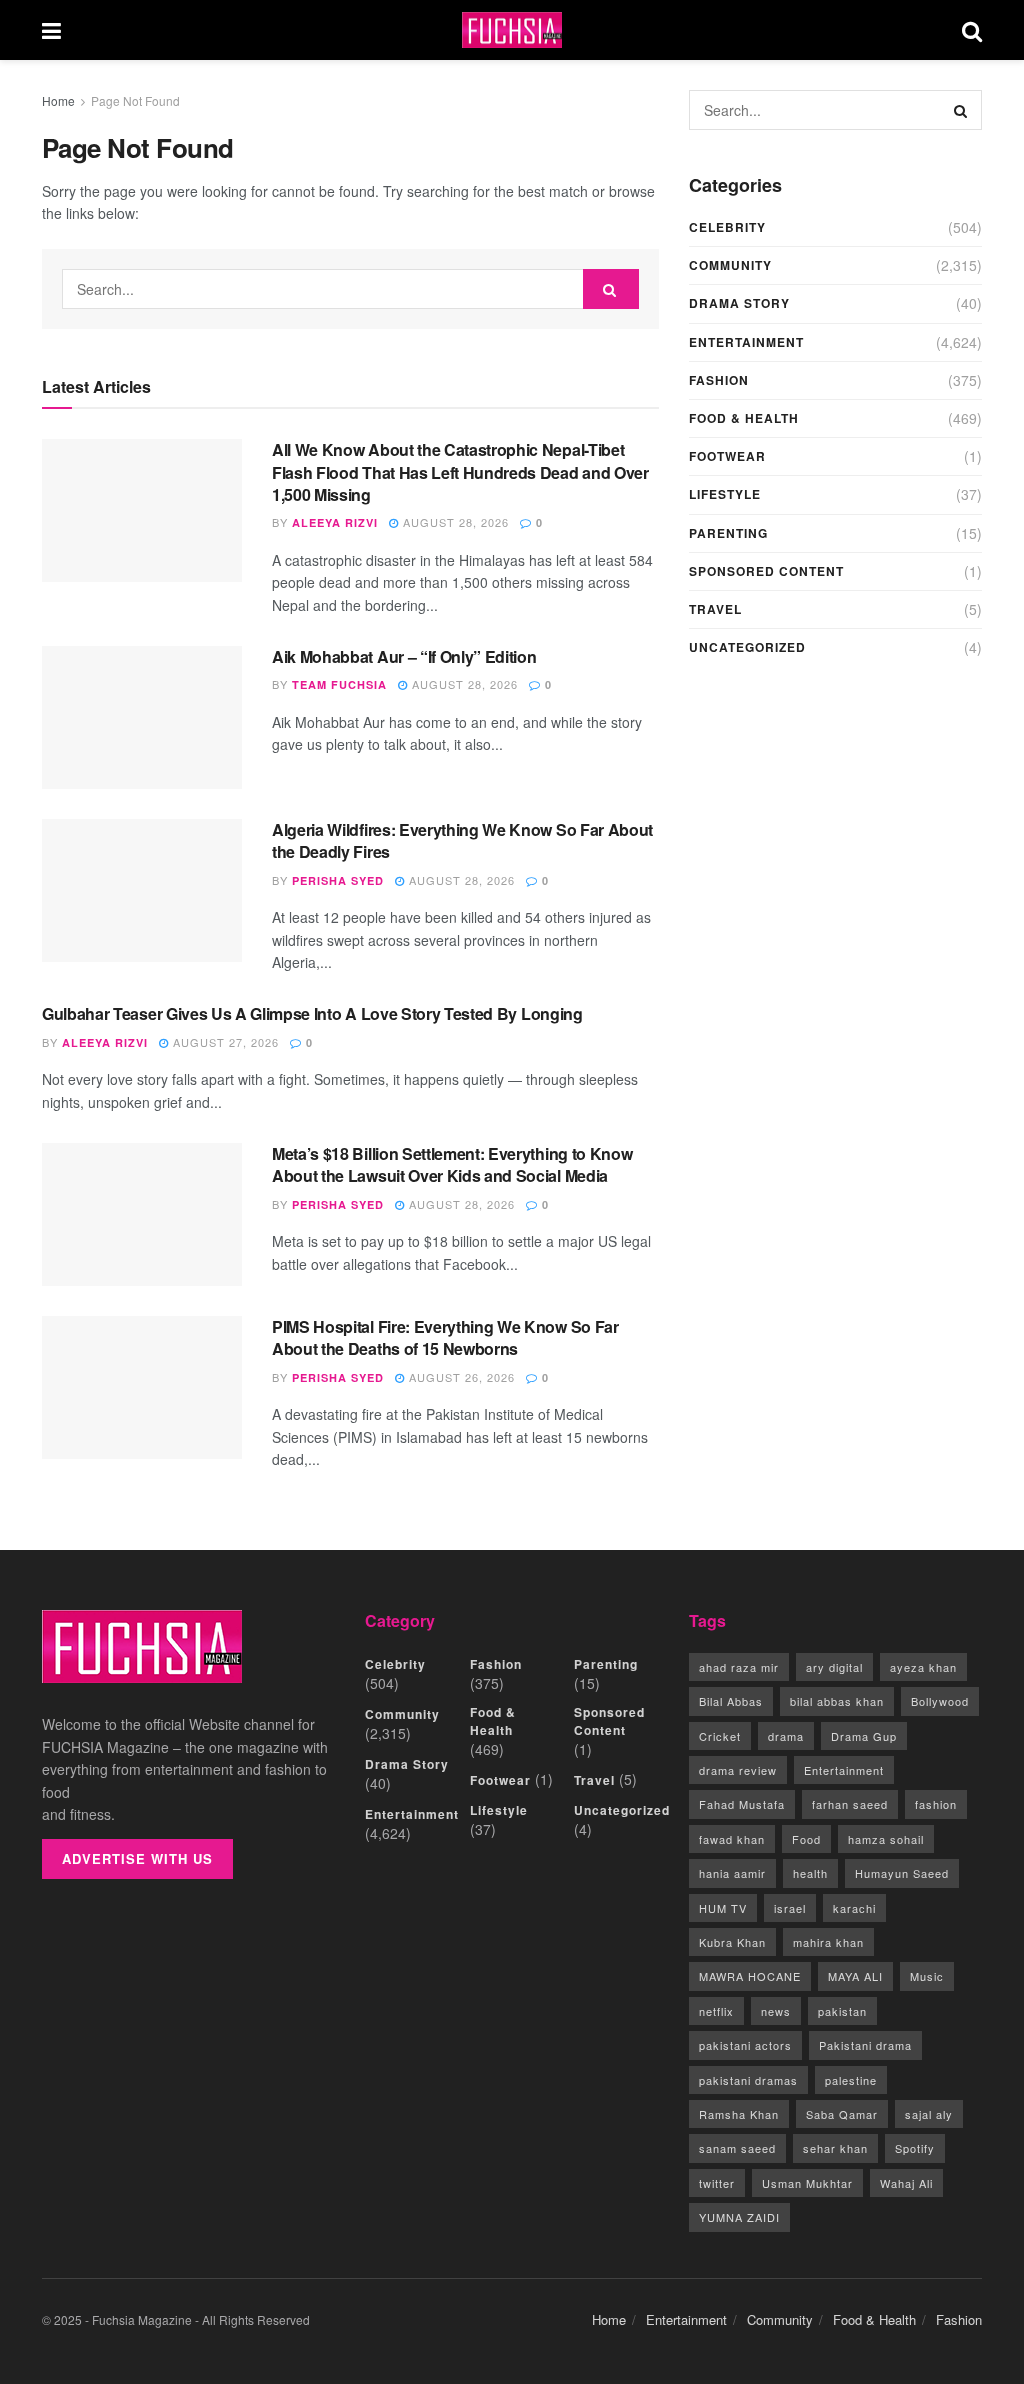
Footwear (727, 456)
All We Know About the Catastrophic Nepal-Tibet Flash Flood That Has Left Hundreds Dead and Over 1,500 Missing (460, 472)
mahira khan (828, 1942)
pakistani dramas (748, 2080)
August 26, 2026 (460, 1377)
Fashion (719, 380)
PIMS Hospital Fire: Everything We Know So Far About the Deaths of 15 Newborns (445, 1337)
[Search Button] (972, 30)
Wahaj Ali (906, 2183)
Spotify (915, 2148)
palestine (851, 2080)
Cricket (720, 1736)
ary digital (834, 1667)
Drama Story (739, 303)
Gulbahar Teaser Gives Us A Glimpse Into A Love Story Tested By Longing (312, 1013)
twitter (717, 2183)
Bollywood (940, 1701)
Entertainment (746, 342)
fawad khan (732, 1839)
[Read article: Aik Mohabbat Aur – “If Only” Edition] (142, 717)
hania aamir (732, 1873)
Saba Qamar (842, 2114)
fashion (936, 1804)
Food (806, 1839)
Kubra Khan (732, 1942)
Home (58, 100)
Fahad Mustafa (742, 1804)
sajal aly (929, 2114)
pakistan (842, 2011)
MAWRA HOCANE (750, 1976)
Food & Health (744, 418)
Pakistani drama (865, 2045)
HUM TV (723, 1908)
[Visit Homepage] (512, 30)
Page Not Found (135, 100)
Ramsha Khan (739, 2114)
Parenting (728, 533)
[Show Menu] (51, 30)
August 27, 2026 (224, 1042)
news (776, 2011)
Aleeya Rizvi (335, 522)
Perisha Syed (338, 880)
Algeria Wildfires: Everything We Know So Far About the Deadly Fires (462, 840)
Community (730, 265)
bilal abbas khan (837, 1701)
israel (790, 1908)
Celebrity (727, 227)
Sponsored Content (766, 571)
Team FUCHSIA (339, 684)
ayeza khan (923, 1667)
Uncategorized (747, 647)
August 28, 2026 (454, 522)
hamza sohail (886, 1839)
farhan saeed (850, 1804)
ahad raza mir (739, 1667)
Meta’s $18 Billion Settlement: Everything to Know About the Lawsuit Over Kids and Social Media (452, 1164)
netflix (716, 2011)
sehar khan (835, 2148)
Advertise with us (137, 1858)
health (810, 1873)
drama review (738, 1770)
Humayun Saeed (902, 1873)
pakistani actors (745, 2045)
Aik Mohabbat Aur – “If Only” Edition (404, 656)
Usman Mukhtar (807, 2183)
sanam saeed (737, 2148)
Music (927, 1976)
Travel (715, 609)
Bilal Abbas (731, 1701)
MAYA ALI (855, 1976)
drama (786, 1736)
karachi (854, 1908)
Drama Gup (864, 1736)
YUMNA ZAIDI (739, 2217)
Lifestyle (725, 494)
